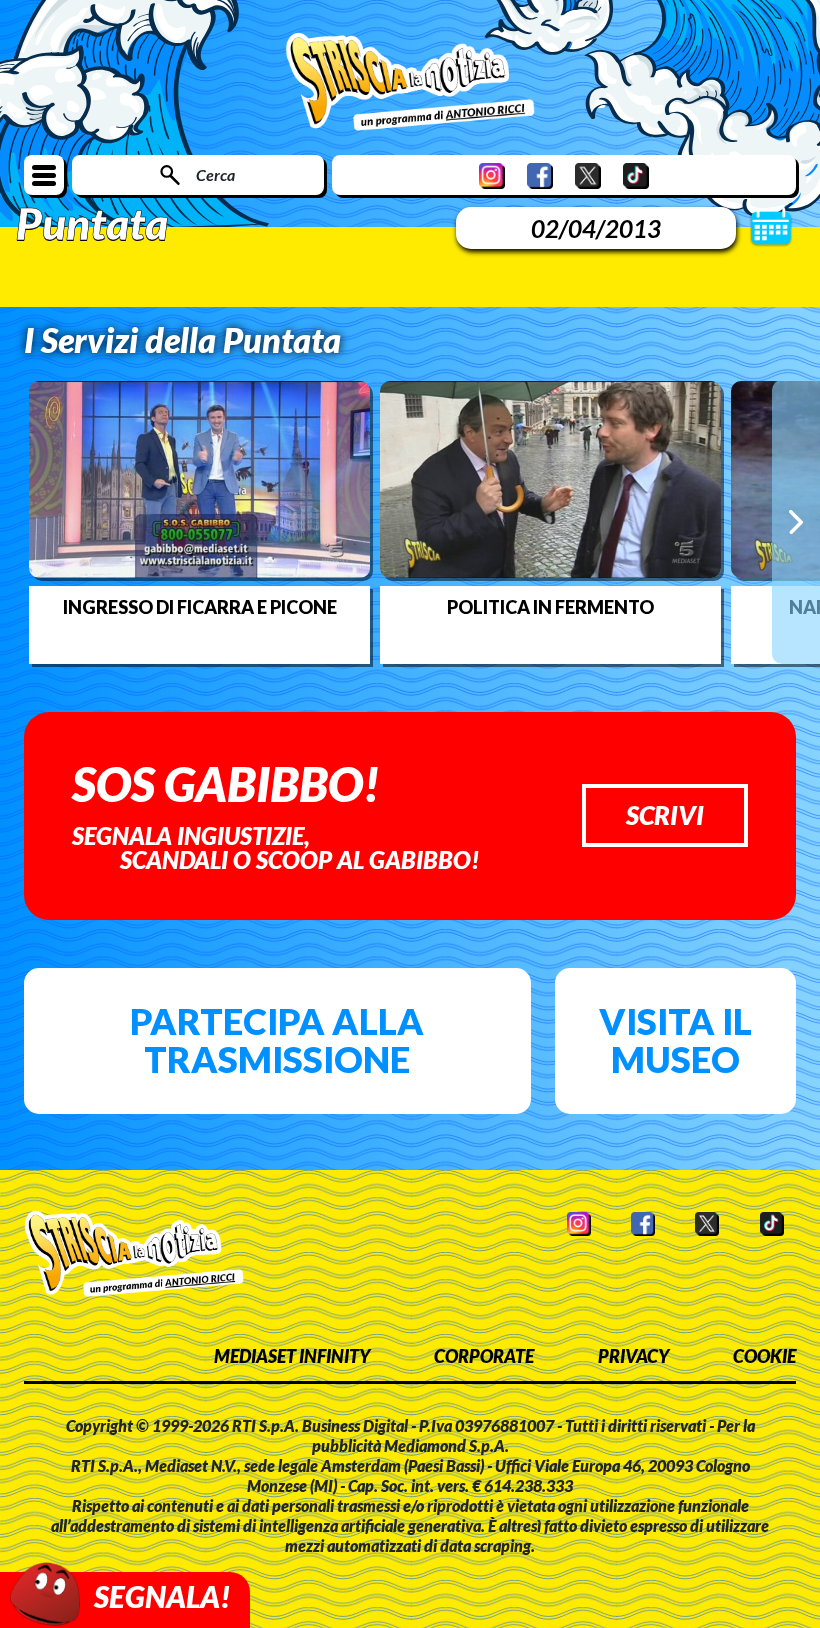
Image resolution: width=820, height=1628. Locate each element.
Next (796, 522)
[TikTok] (636, 175)
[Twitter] (588, 175)
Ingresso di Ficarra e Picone (200, 607)
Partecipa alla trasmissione (277, 1040)
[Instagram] (492, 175)
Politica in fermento (550, 607)
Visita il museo (675, 1040)
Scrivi (665, 815)
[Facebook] (540, 175)
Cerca (215, 174)
